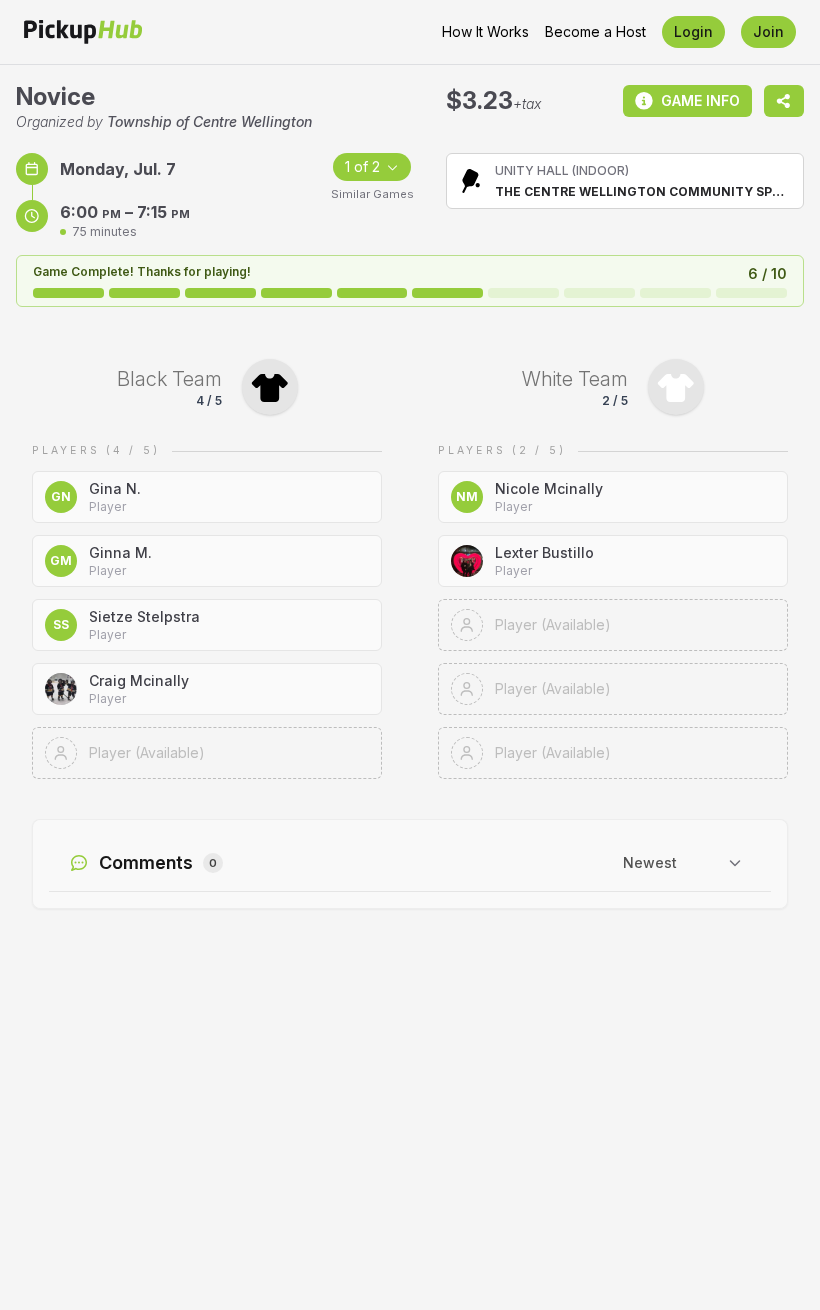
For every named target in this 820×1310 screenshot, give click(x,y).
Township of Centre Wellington (209, 121)
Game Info (700, 100)
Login (693, 31)
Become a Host (595, 31)
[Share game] (784, 101)
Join (768, 31)
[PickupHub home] (83, 32)
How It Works (485, 31)
